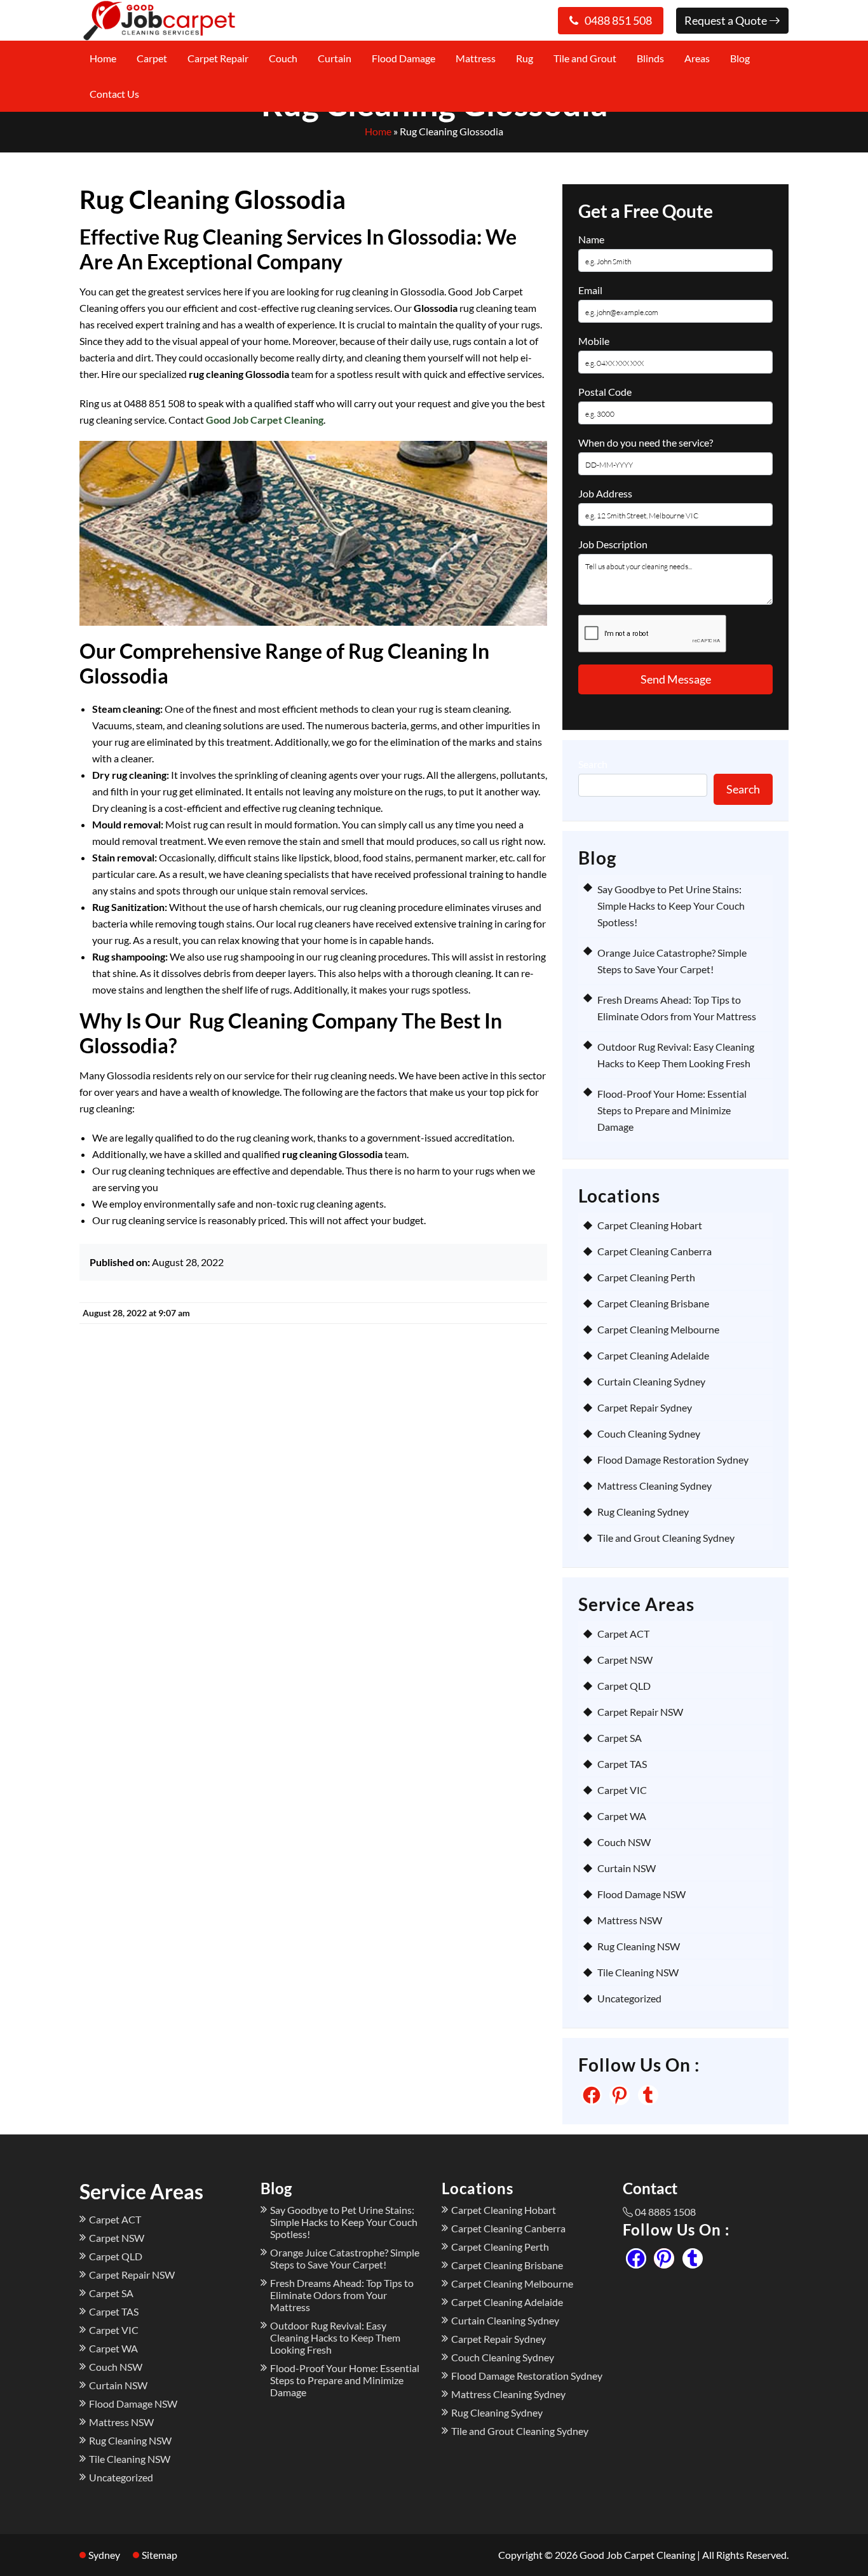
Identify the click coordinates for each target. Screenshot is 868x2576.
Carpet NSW (625, 1660)
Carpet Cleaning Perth (646, 1277)
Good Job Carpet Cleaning (265, 420)
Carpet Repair (218, 58)
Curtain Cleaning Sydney (651, 1381)
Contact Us (114, 94)
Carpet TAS (622, 1764)
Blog (740, 58)
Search (593, 764)
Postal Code (605, 392)
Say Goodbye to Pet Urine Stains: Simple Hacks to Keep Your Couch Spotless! (671, 906)
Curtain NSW (627, 1868)
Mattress (476, 58)
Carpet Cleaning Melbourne (658, 1329)
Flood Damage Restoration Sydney (673, 1460)
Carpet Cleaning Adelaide (653, 1355)
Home (103, 58)
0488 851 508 (618, 20)
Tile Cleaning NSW (638, 1972)
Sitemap (159, 2555)
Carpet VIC (622, 1790)
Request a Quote (727, 20)
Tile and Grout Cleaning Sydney (666, 1538)
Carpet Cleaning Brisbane (653, 1303)
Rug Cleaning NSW (639, 1946)
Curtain (335, 58)
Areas (697, 58)
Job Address (605, 493)
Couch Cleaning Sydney (649, 1433)
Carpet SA (620, 1738)
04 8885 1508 (665, 2212)
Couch (283, 58)
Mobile (594, 341)
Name (591, 239)
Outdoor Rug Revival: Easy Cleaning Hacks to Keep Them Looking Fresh (335, 2337)
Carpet (152, 58)
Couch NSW (624, 1842)
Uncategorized (629, 1998)
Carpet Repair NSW (640, 1712)
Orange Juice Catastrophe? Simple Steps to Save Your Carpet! (345, 2258)
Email (590, 290)
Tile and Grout (585, 58)
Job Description (613, 544)
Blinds (650, 58)
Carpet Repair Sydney (645, 1407)
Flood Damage (403, 58)
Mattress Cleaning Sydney (654, 1486)
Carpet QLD (624, 1686)
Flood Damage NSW (641, 1894)
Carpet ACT (623, 1634)
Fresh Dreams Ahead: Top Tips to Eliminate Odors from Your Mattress (342, 2295)
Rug (525, 58)
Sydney (104, 2555)
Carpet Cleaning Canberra (654, 1251)
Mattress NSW (630, 1920)
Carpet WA (622, 1816)
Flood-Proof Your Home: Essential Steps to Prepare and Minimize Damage (672, 1110)
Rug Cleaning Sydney (643, 1512)
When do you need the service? (646, 442)
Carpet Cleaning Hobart (650, 1225)
